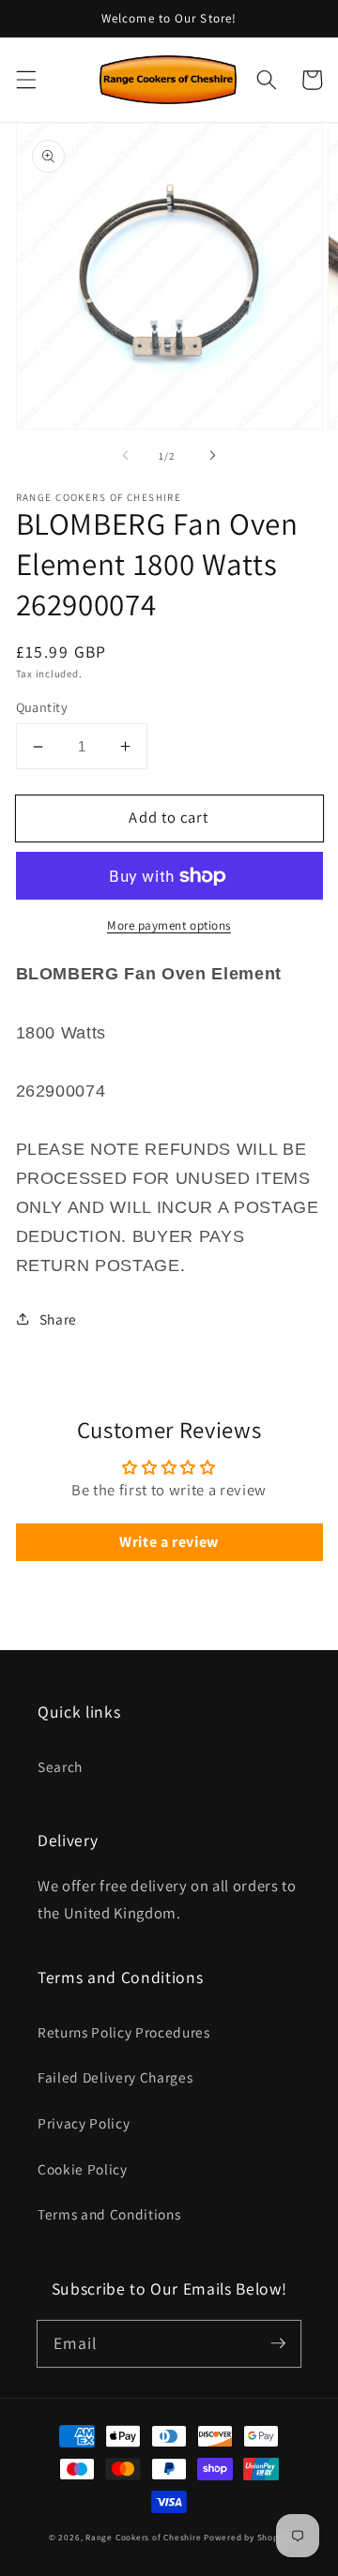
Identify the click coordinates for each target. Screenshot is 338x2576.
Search (60, 1766)
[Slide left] (126, 456)
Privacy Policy (84, 2123)
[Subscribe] (278, 2343)
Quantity (42, 707)
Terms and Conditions (109, 2214)
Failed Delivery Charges (115, 2077)
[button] (25, 80)
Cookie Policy (83, 2169)
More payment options (169, 925)
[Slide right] (212, 456)
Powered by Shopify (246, 2538)
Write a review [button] (169, 1542)
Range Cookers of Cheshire (145, 2538)
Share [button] (58, 1319)
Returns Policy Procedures (124, 2032)
